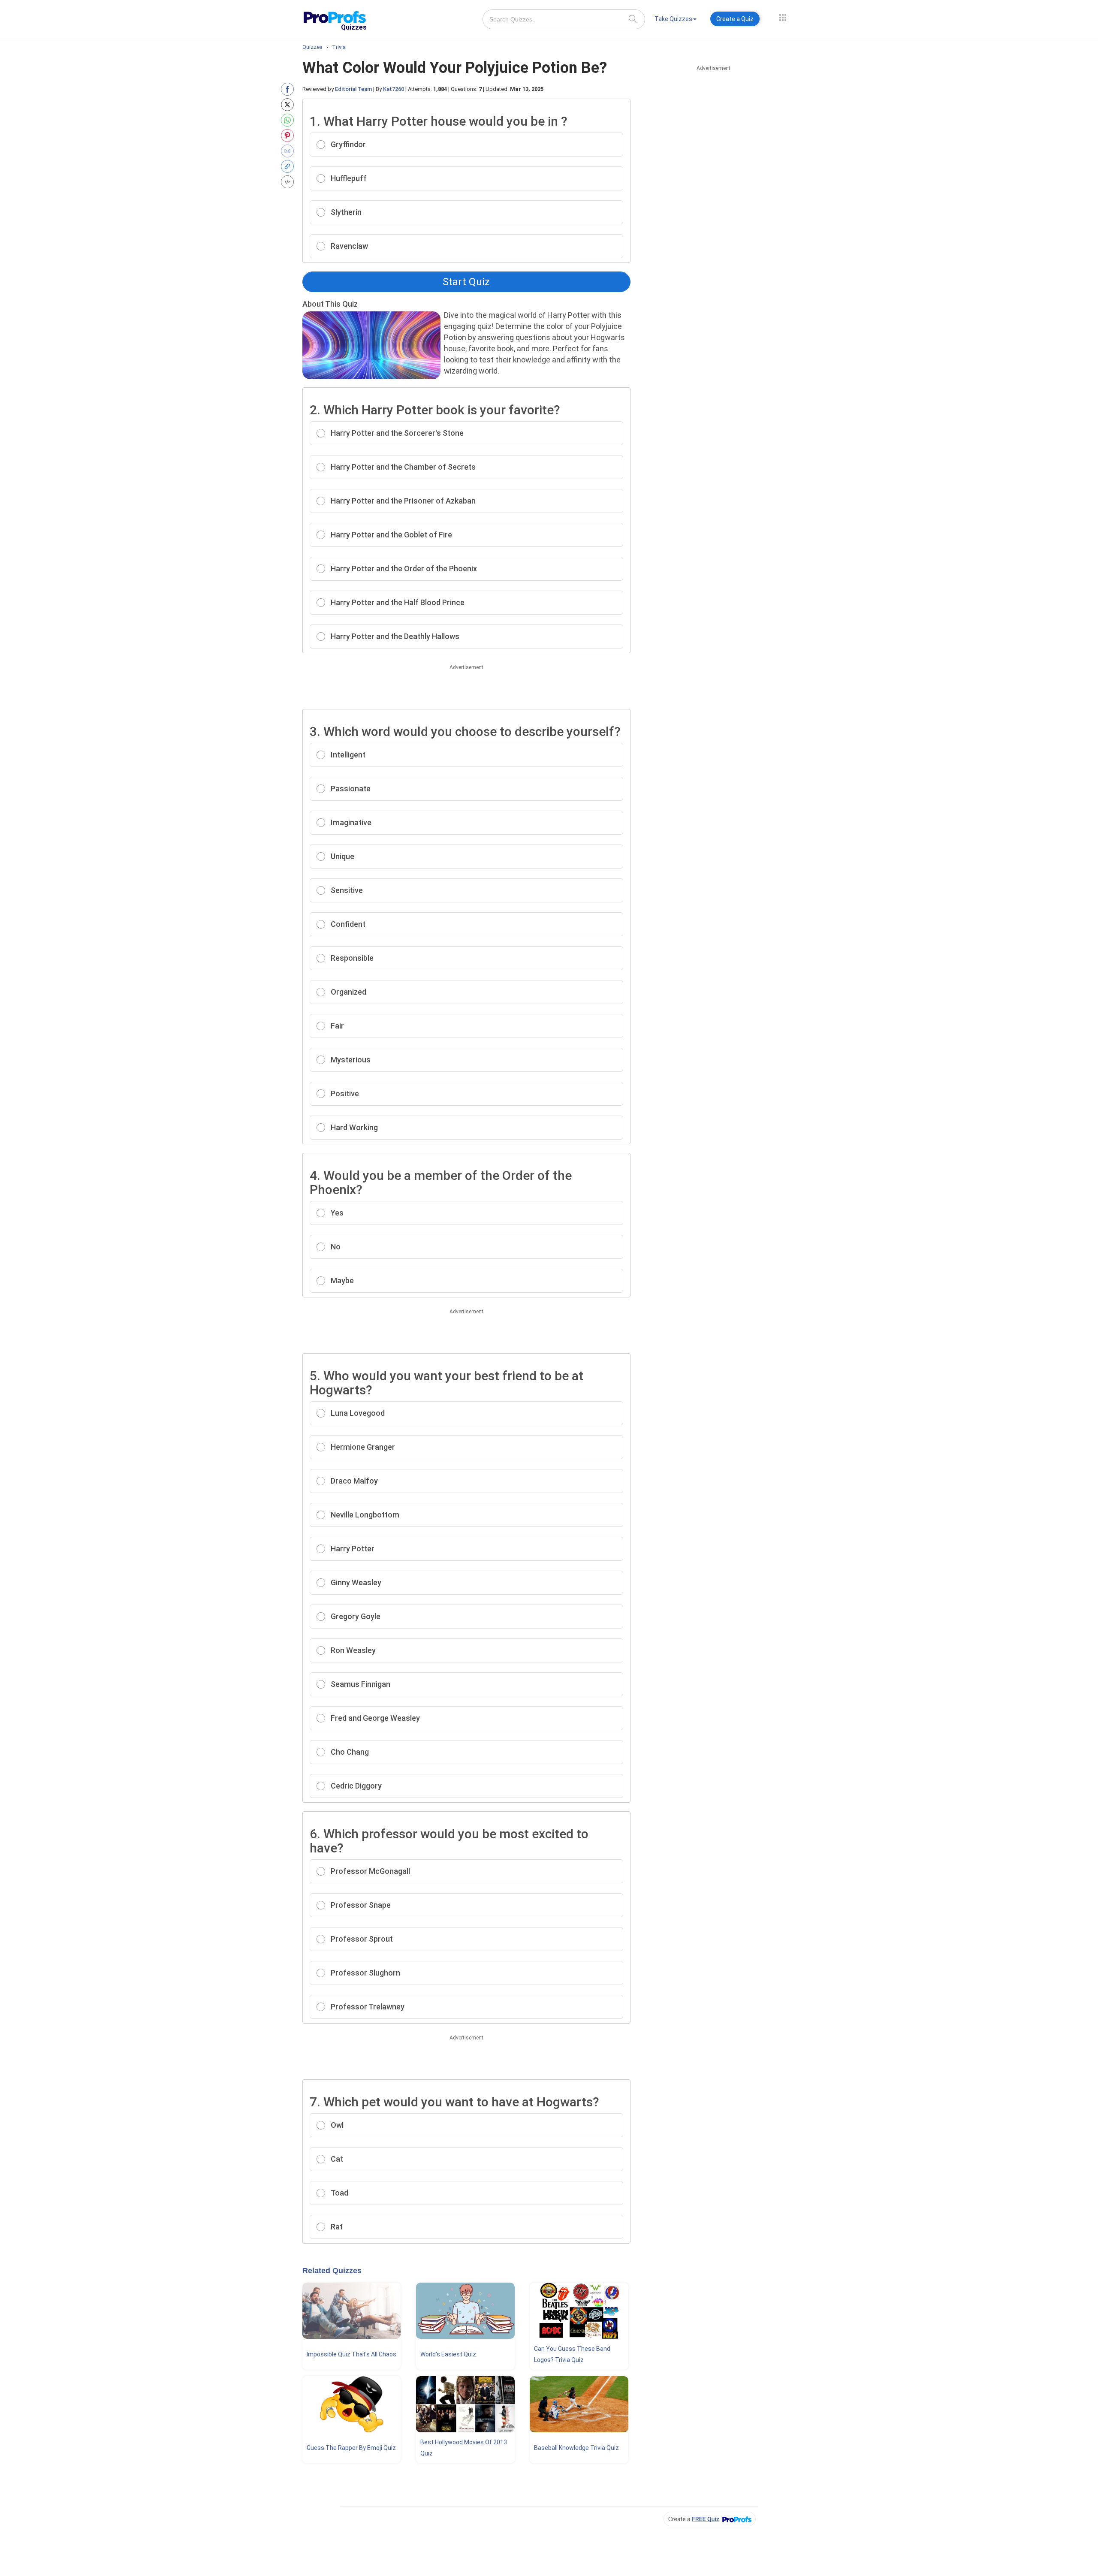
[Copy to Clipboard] (289, 166)
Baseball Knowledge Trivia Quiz (576, 2448)
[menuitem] (676, 20)
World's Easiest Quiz (448, 2354)
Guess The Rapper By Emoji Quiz (351, 2448)
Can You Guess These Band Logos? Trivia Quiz (572, 2354)
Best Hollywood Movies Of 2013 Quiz (464, 2448)
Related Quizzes (332, 2271)
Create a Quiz (735, 19)
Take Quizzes (673, 19)
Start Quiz (466, 282)
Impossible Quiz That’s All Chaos (351, 2354)
